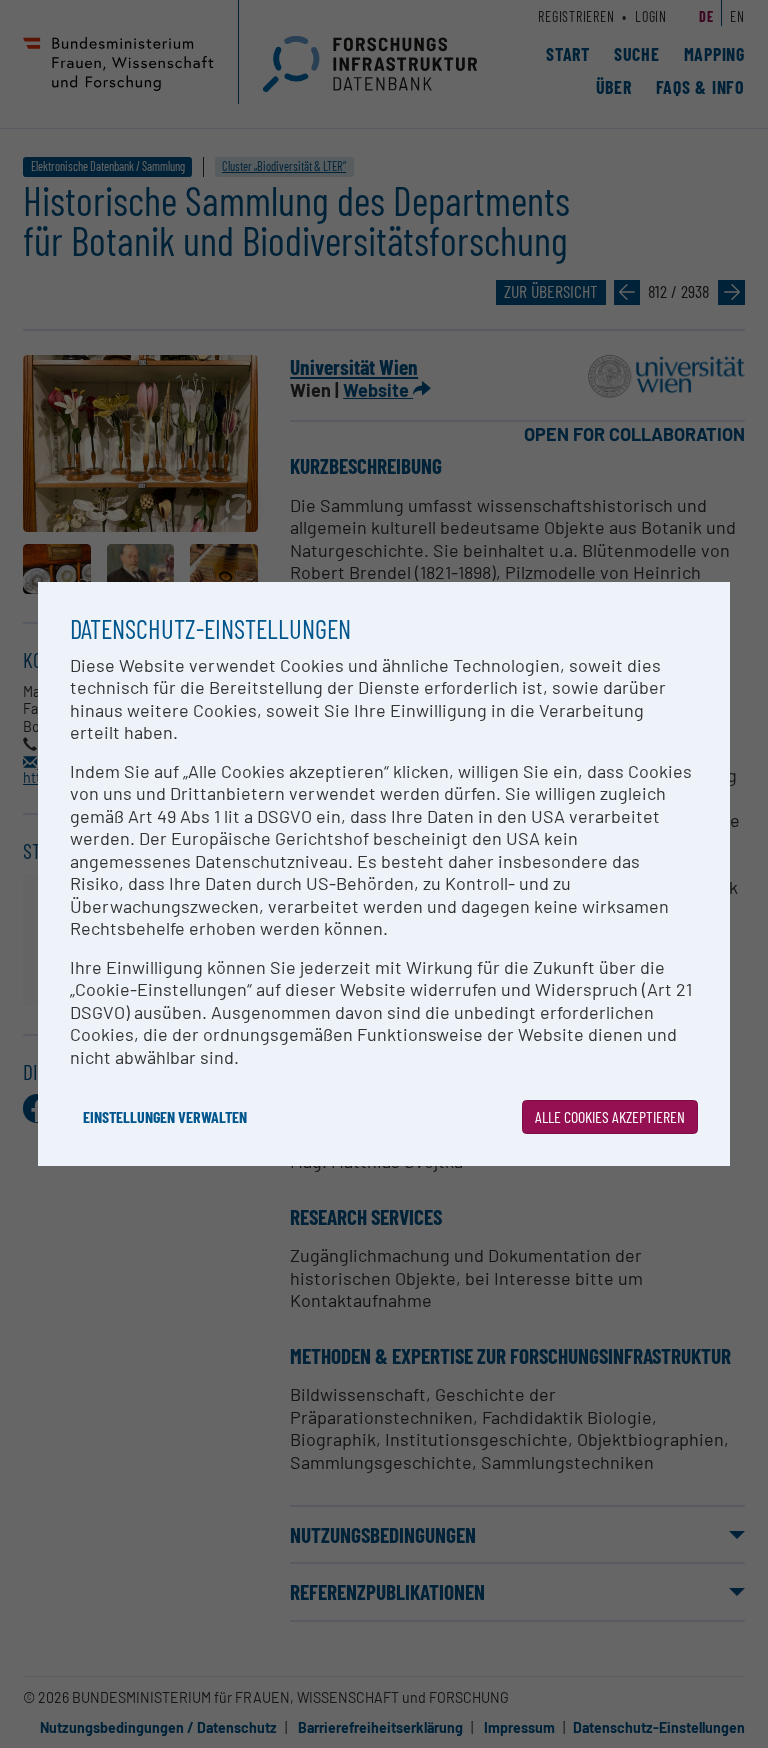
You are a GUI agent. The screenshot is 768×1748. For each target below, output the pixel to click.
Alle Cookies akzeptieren (610, 1116)
